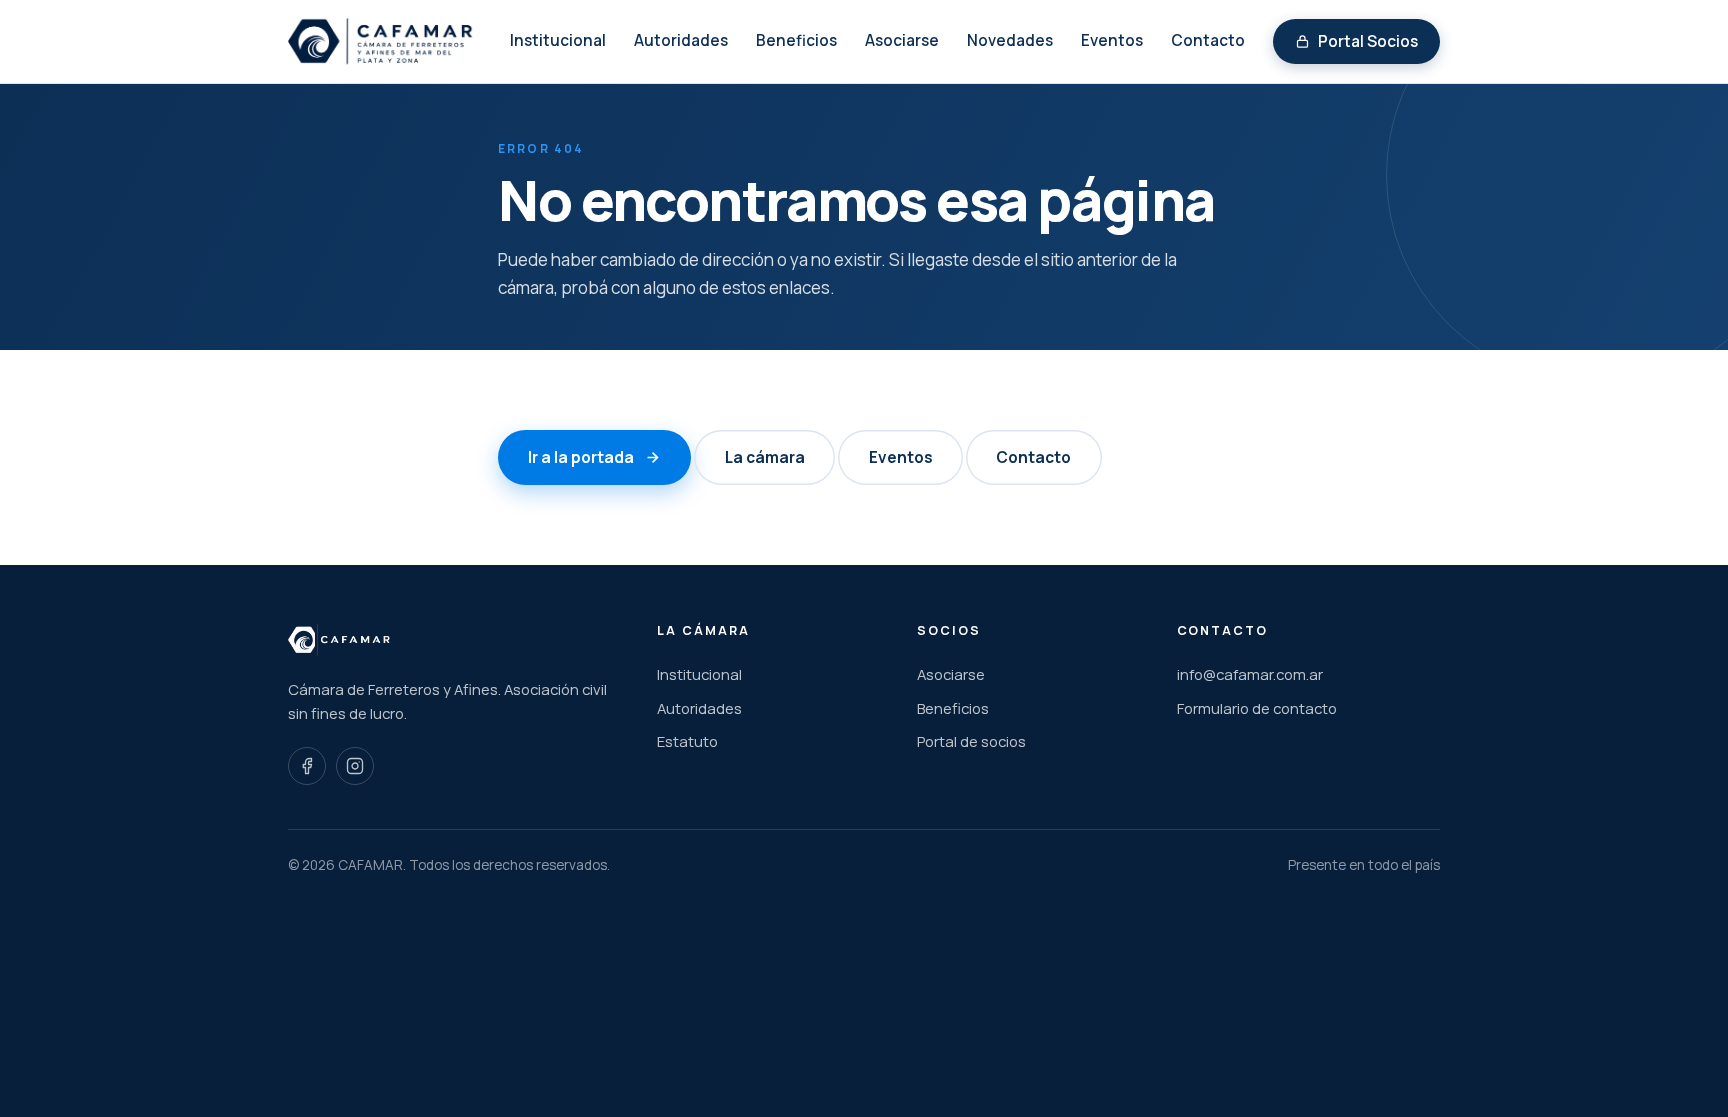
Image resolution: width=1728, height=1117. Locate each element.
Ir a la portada (581, 457)
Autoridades (681, 40)
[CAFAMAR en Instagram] (355, 766)
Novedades (1010, 40)
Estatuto (687, 741)
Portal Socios (1368, 41)
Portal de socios (971, 741)
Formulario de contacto (1257, 708)
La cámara (765, 457)
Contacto (1208, 40)
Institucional (558, 40)
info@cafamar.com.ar (1250, 674)
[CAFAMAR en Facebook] (307, 766)
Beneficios (796, 40)
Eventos (1112, 40)
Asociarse (902, 40)
